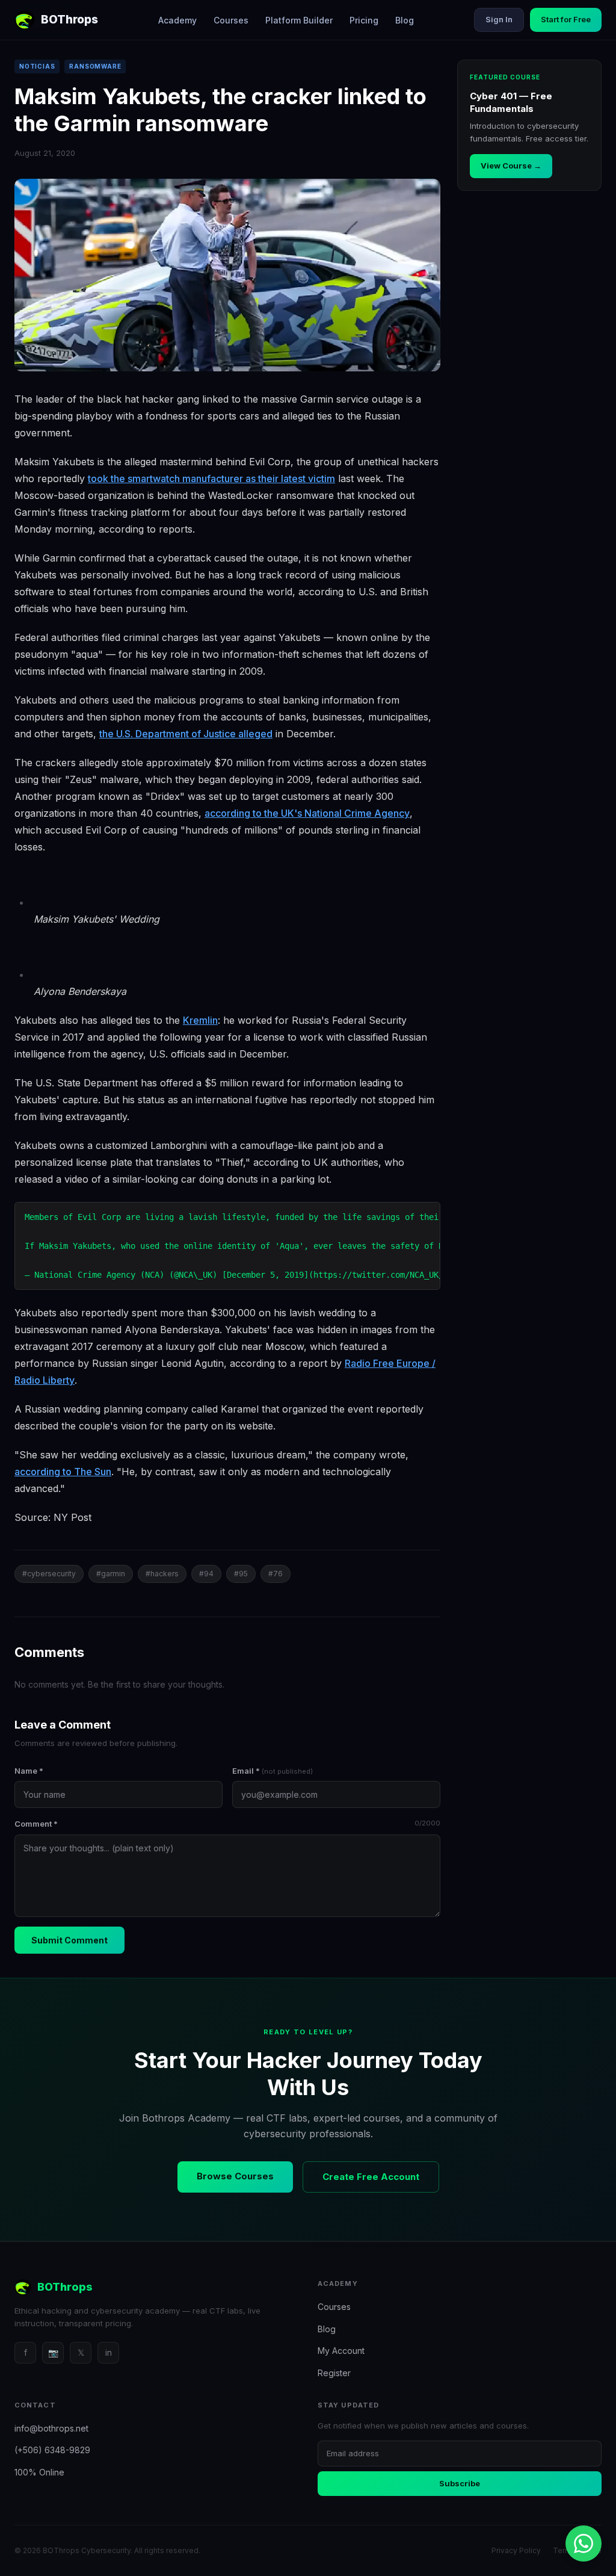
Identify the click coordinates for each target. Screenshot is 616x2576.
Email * (273, 1771)
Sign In (499, 19)
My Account (341, 2351)
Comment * (227, 1824)
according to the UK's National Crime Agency (307, 813)
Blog (405, 20)
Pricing (364, 20)
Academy (177, 20)
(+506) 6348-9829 (52, 2450)
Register (334, 2373)
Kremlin (200, 1020)
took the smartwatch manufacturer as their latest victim (211, 478)
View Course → (511, 166)
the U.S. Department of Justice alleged (186, 734)
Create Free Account (371, 2177)
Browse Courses (235, 2176)
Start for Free (566, 19)
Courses (231, 20)
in (109, 2352)
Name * (29, 1771)
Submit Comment (69, 1940)
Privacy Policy (516, 2550)
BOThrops (69, 20)
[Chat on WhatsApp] (584, 2543)
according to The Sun (63, 1472)
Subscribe (460, 2483)
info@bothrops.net (51, 2428)
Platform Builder (299, 20)
